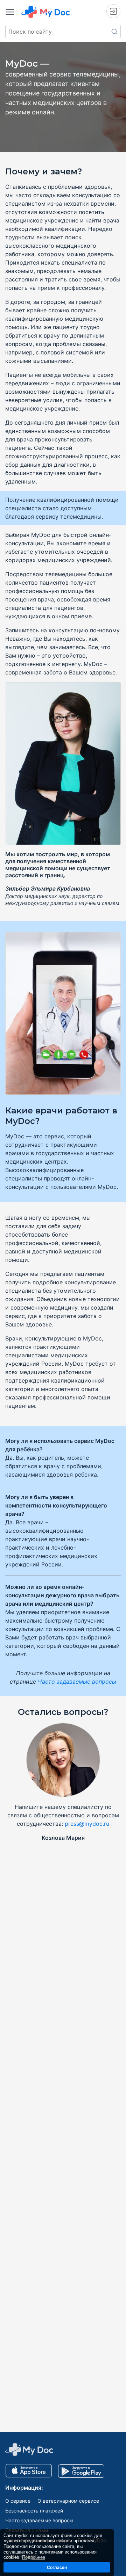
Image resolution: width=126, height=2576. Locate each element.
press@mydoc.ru (87, 1824)
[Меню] (10, 12)
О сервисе (18, 2501)
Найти (114, 32)
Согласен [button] (57, 2567)
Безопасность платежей (34, 2511)
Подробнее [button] (34, 2557)
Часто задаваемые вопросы (77, 1682)
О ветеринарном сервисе (68, 2501)
